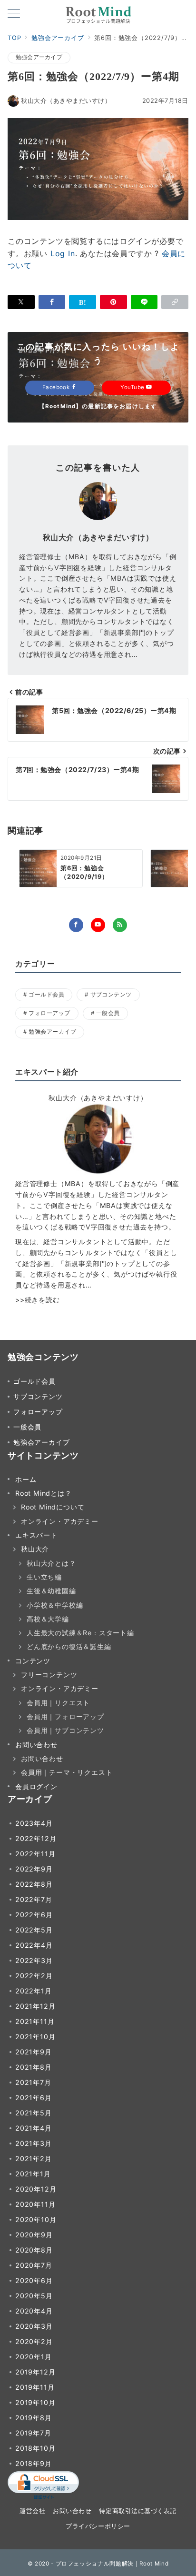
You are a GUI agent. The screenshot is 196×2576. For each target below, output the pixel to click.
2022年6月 (34, 1915)
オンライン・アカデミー (60, 1521)
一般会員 (108, 1013)
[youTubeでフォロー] (98, 925)
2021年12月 (35, 2006)
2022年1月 (34, 1991)
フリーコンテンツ (49, 1675)
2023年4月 (34, 1823)
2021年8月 (34, 2067)
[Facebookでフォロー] (76, 925)
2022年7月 (34, 1899)
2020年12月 (36, 2189)
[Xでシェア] (21, 302)
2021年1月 (33, 2174)
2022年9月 (34, 1869)
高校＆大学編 (48, 1619)
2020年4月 (34, 2311)
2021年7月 (33, 2082)
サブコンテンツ (111, 995)
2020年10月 (36, 2219)
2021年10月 (35, 2037)
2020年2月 (34, 2341)
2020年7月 (34, 2265)
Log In (63, 253)
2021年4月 (34, 2128)
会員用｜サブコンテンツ (65, 1730)
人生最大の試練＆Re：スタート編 (80, 1633)
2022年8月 (34, 1884)
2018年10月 (35, 2448)
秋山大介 (35, 1549)
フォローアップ (49, 1013)
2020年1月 (34, 2357)
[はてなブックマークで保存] (83, 302)
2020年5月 (34, 2296)
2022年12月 (36, 1838)
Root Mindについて (53, 1507)
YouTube (133, 387)
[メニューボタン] (14, 14)
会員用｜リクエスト (58, 1703)
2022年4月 (34, 1945)
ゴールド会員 (46, 995)
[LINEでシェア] (144, 302)
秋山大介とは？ (51, 1563)
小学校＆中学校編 (55, 1605)
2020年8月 (34, 2250)
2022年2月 (34, 1976)
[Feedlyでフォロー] (120, 925)
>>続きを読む (38, 1300)
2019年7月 (33, 2433)
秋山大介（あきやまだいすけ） (66, 101)
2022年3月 (34, 1960)
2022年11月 (35, 1854)
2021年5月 (34, 2113)
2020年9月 (34, 2235)
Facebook (57, 387)
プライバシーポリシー (98, 2526)
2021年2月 (34, 2158)
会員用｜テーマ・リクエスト (67, 1772)
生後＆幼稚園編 (51, 1591)
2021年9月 (34, 2052)
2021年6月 (34, 2098)
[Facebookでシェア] (52, 302)
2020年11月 (35, 2204)
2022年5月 (34, 1930)
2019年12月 (35, 2372)
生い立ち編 (44, 1577)
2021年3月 (34, 2143)
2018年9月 (34, 2463)
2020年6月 (34, 2280)
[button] (175, 302)
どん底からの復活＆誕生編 (69, 1646)
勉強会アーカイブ (39, 57)
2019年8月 (34, 2418)
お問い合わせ (42, 1758)
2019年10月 (35, 2402)
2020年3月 (34, 2326)
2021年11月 (35, 2021)
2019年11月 (35, 2387)
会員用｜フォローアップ (65, 1716)
